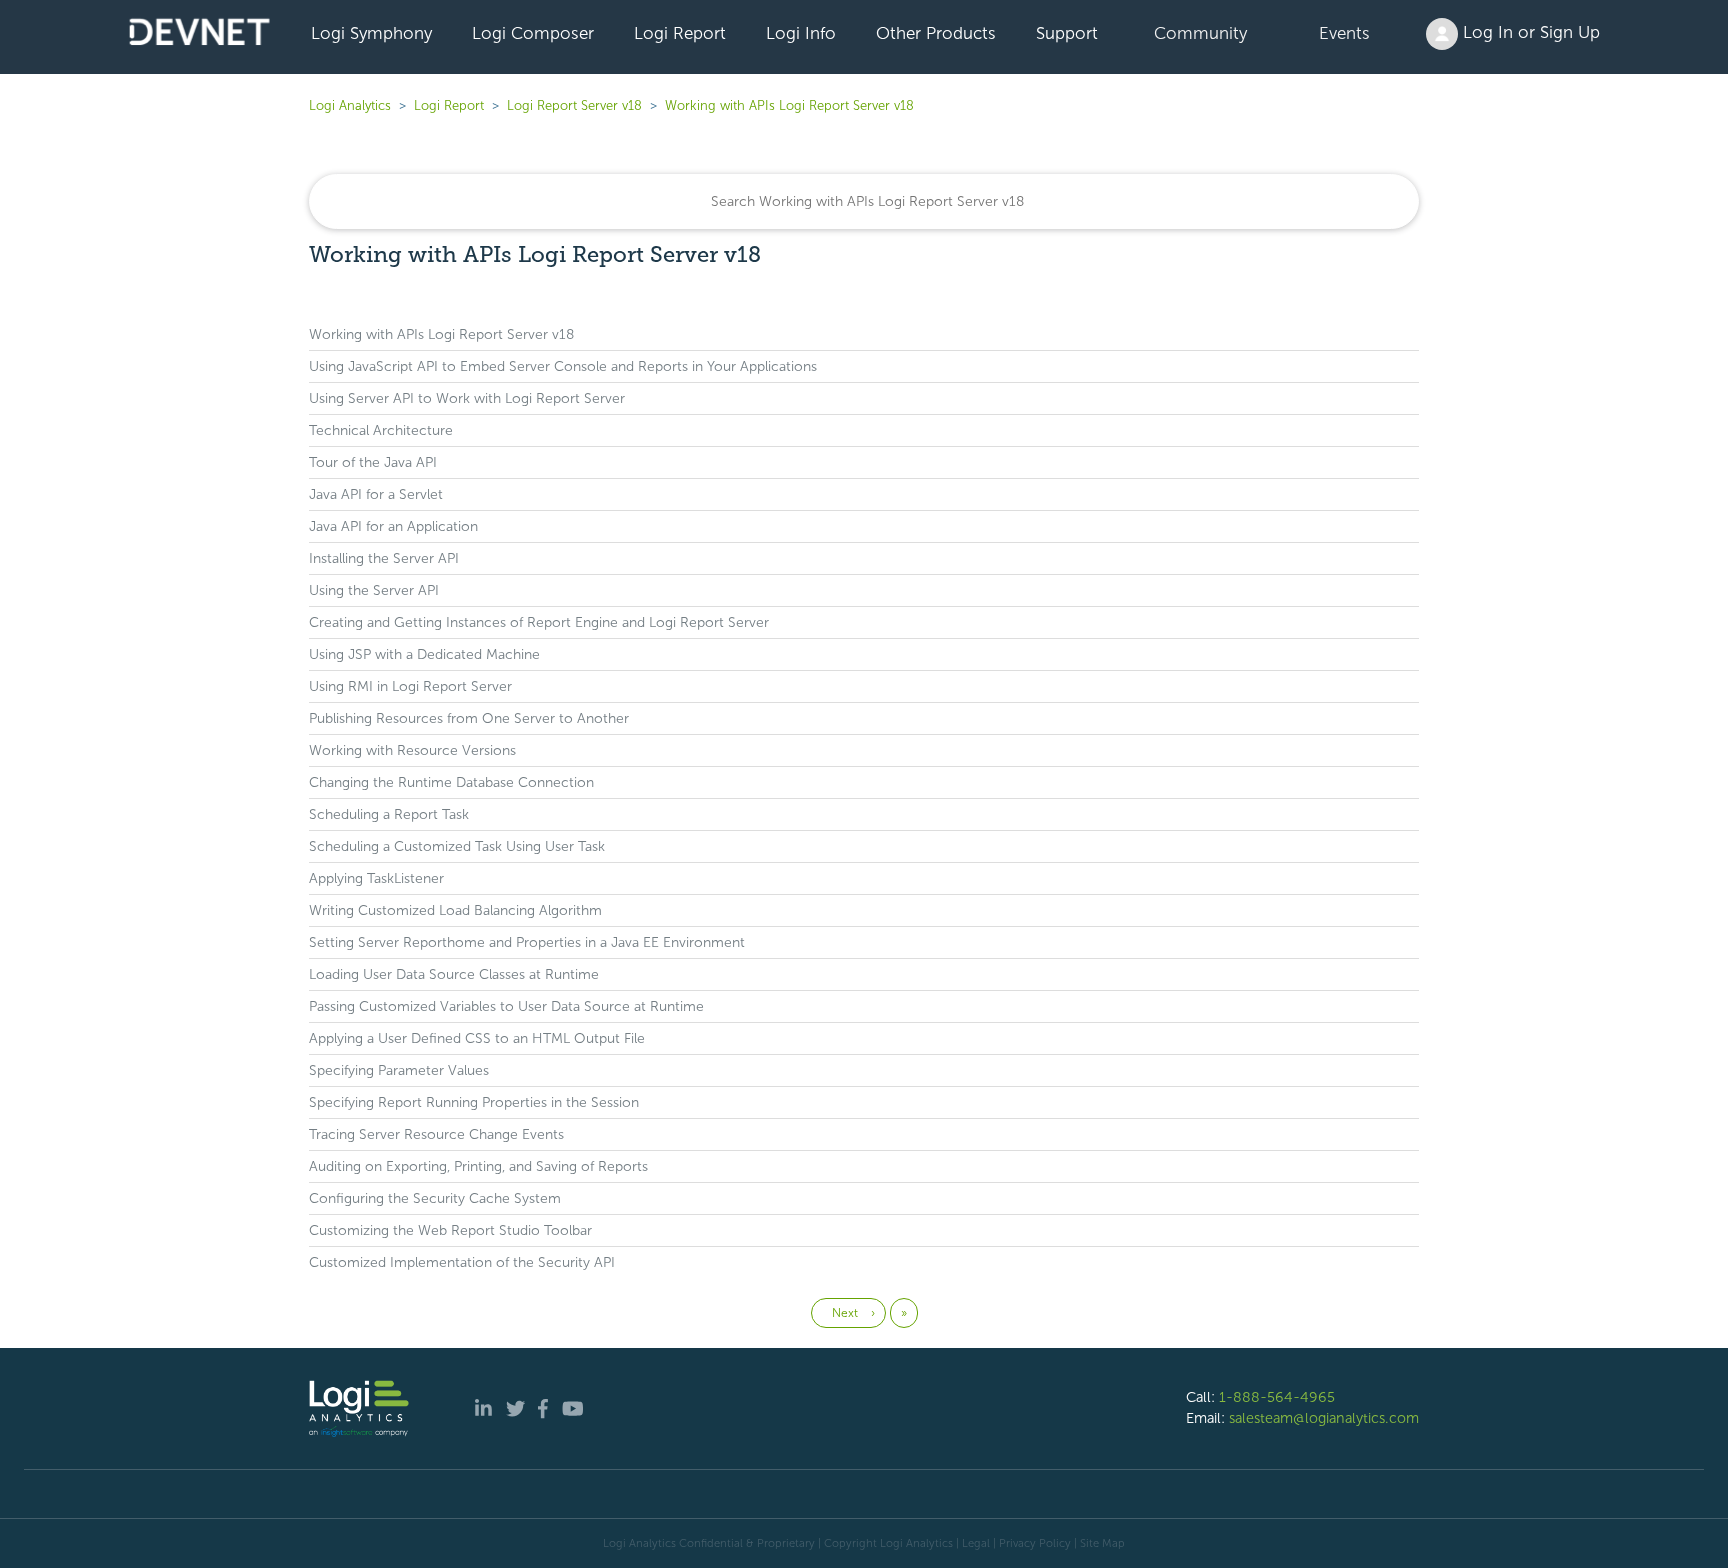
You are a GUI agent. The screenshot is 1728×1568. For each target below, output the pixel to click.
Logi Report (680, 33)
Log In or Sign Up (1529, 32)
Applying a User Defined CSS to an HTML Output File (477, 1038)
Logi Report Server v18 (576, 105)
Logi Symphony (371, 33)
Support (1067, 33)
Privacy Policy (1035, 1543)
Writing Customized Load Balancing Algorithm (455, 910)
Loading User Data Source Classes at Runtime (454, 974)
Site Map (1102, 1543)
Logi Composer (533, 33)
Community (1200, 33)
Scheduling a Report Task (389, 814)
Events (1344, 33)
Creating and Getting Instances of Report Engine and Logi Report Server (539, 622)
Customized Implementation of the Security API (462, 1262)
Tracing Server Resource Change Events (436, 1134)
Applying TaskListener (376, 878)
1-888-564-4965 (1277, 1397)
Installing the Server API (384, 558)
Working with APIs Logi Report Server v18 (789, 105)
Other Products (936, 33)
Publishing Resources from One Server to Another (469, 718)
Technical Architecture (381, 430)
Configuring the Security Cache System (435, 1198)
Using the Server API (374, 590)
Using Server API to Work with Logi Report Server (467, 398)
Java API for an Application (393, 526)
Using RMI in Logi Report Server (410, 686)
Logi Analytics (350, 105)
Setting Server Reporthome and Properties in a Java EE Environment (527, 942)
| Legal (973, 1543)
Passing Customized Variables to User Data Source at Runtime (506, 1006)
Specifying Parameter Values (399, 1070)
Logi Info (801, 33)
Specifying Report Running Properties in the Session (474, 1102)
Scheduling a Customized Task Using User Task (457, 846)
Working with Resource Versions (412, 750)
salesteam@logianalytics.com (1324, 1418)
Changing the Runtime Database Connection (451, 782)
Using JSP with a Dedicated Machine (424, 654)
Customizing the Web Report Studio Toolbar (450, 1230)
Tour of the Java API (373, 462)
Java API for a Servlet (376, 494)
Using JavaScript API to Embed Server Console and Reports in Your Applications (563, 366)
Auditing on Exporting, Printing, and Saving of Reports (478, 1166)
